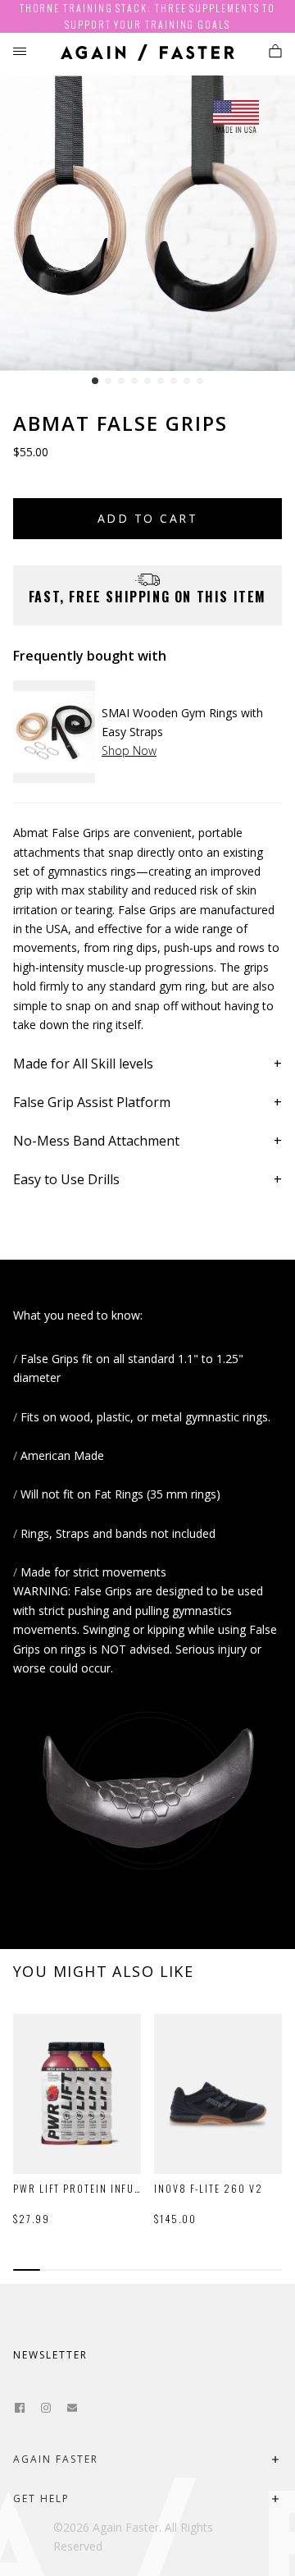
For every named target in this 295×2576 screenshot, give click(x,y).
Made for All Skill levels (83, 1064)
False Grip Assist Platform (92, 1102)
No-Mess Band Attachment (96, 1141)
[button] (95, 381)
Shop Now (129, 750)
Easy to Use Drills (66, 1179)
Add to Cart (147, 518)
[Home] (147, 55)
